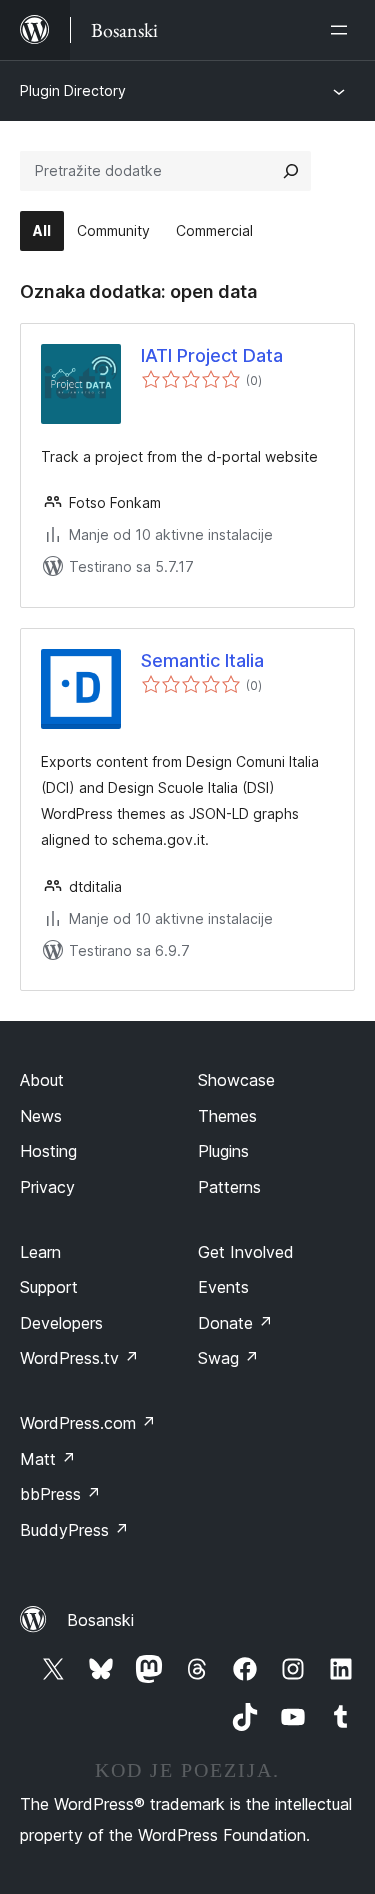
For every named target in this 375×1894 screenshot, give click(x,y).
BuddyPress (74, 1530)
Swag (228, 1358)
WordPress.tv (79, 1358)
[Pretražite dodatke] (291, 171)
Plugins (223, 1151)
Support (49, 1287)
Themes (227, 1116)
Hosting (48, 1151)
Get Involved (246, 1252)
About (42, 1080)
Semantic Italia (202, 660)
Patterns (229, 1187)
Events (223, 1287)
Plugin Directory (73, 90)
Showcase (236, 1080)
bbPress (60, 1494)
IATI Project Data (212, 355)
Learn (40, 1252)
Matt (48, 1459)
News (41, 1116)
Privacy (47, 1187)
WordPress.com (88, 1423)
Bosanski (100, 1620)
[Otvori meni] (343, 30)
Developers (61, 1323)
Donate (235, 1323)
